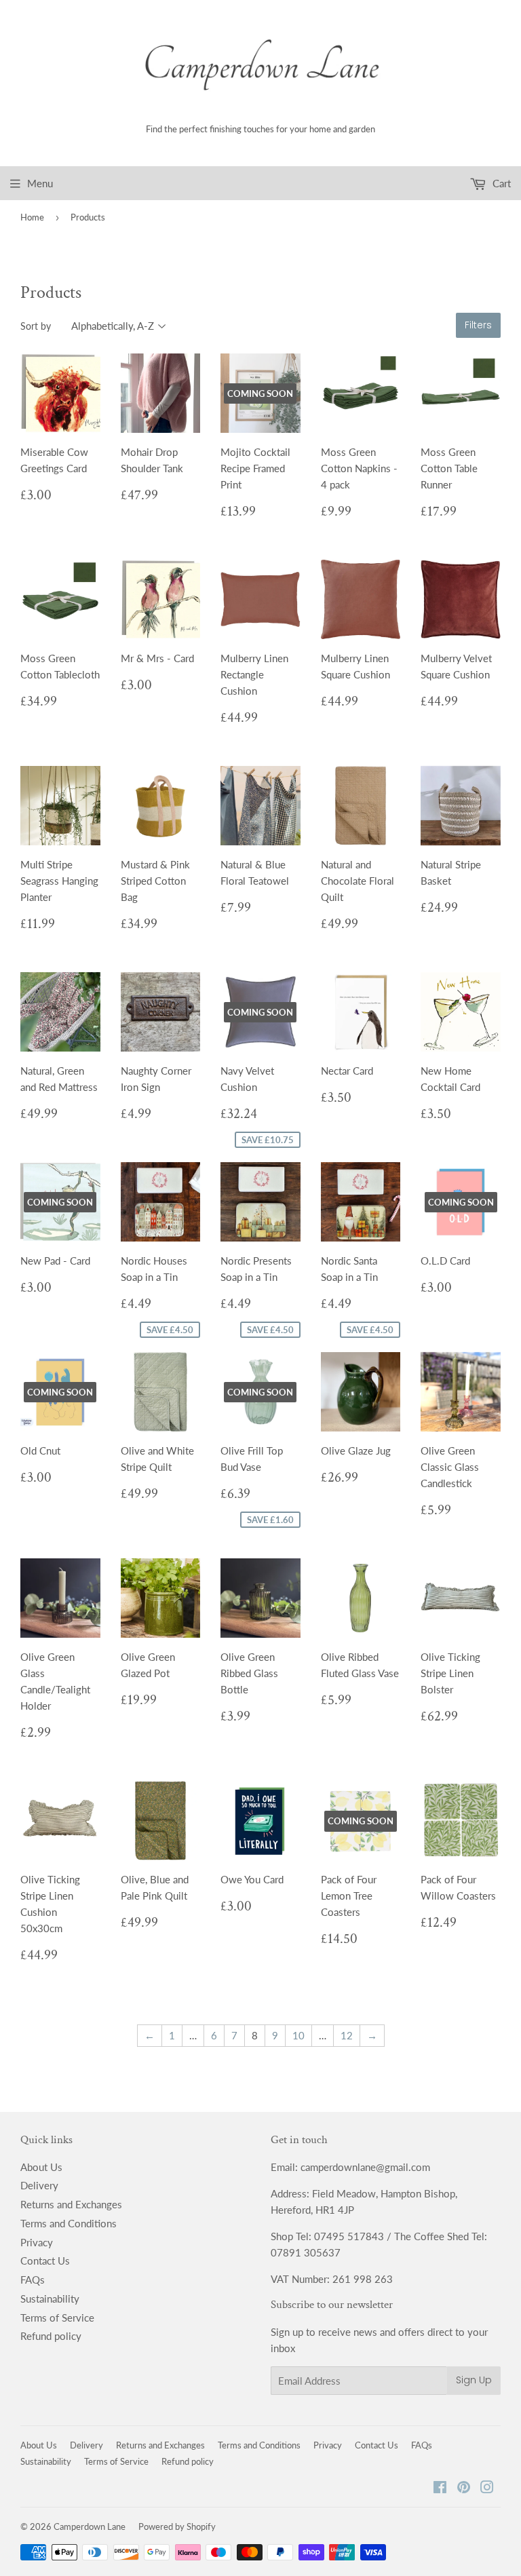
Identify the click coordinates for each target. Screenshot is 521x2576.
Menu (40, 183)
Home (32, 217)
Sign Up (474, 2380)
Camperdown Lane (90, 2526)
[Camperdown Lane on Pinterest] (464, 2488)
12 (347, 2035)
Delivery (39, 2185)
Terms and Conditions (69, 2223)
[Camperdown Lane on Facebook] (440, 2488)
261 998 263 (363, 2279)
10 (298, 2035)
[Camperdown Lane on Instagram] (487, 2488)
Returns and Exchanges (71, 2204)
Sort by (36, 326)
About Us (41, 2167)
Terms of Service (57, 2318)
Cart (500, 183)
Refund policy (51, 2336)
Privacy (37, 2242)
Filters (478, 325)
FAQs (33, 2280)
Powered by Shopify (177, 2526)
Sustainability (50, 2299)
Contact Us (45, 2261)
